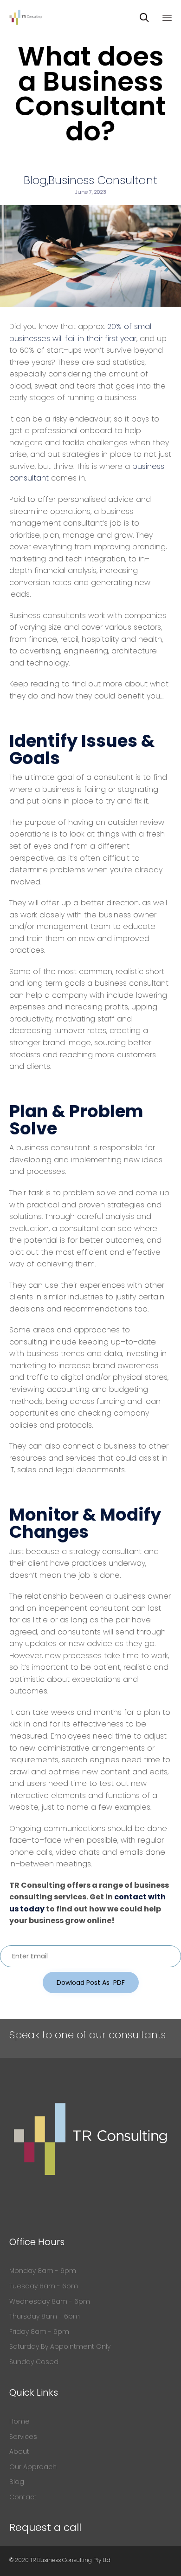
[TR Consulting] (26, 17)
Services (23, 2437)
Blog (35, 180)
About (19, 2451)
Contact (23, 2497)
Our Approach (33, 2467)
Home (19, 2421)
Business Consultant (103, 180)
